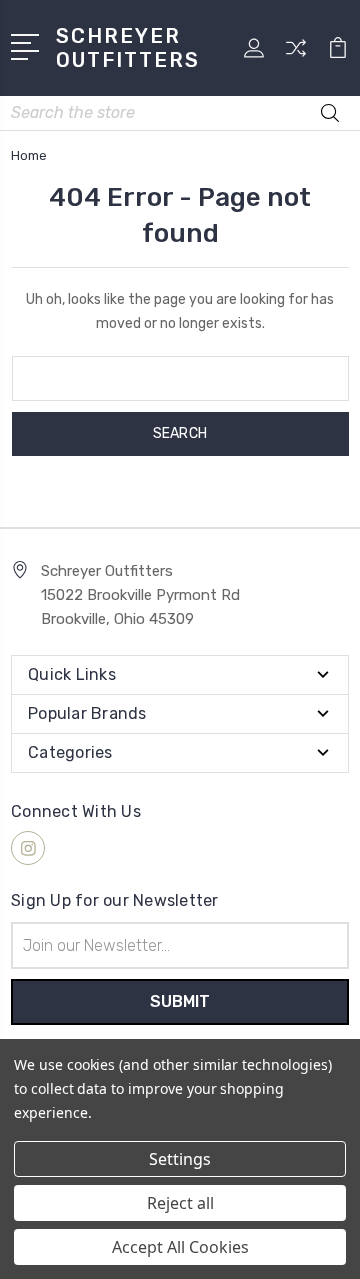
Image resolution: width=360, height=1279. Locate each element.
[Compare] (296, 54)
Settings (180, 1159)
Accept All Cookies (180, 1247)
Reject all (180, 1203)
